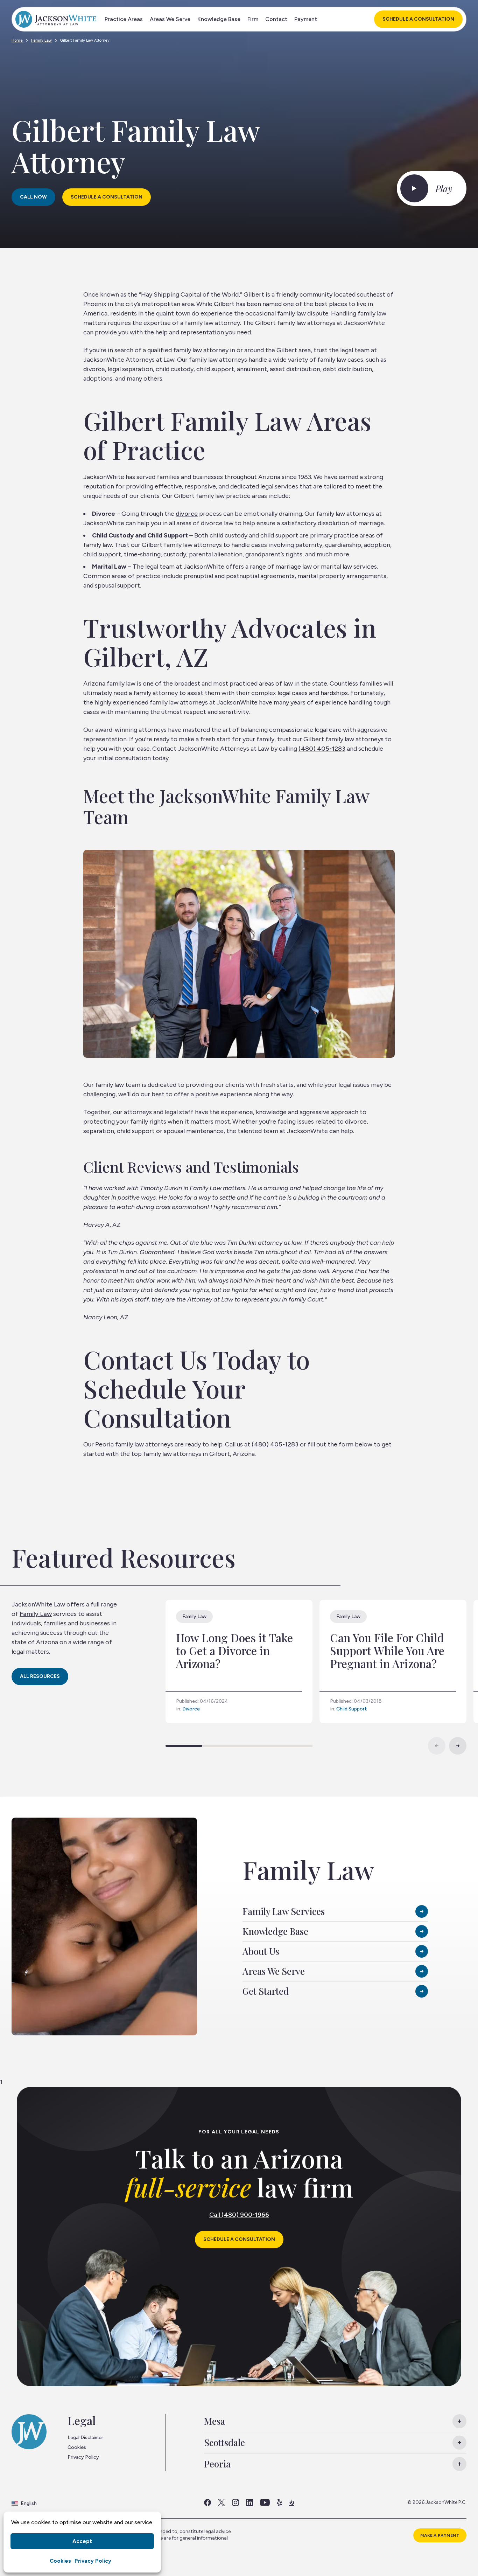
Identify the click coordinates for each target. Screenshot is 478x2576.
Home (17, 40)
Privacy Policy (93, 2561)
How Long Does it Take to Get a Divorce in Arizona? (234, 1650)
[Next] (458, 1746)
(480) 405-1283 (322, 749)
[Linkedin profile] (249, 2502)
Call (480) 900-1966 (239, 2215)
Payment (306, 19)
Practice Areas (124, 19)
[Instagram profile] (236, 2502)
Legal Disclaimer (85, 2438)
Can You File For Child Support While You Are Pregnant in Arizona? (387, 1650)
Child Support (352, 1709)
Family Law (41, 40)
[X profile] (222, 2502)
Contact (276, 19)
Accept (82, 2541)
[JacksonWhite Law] (56, 19)
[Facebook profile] (208, 2502)
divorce (187, 514)
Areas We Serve (170, 19)
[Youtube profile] (265, 2502)
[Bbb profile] (292, 2502)
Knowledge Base (219, 19)
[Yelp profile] (279, 2502)
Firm (253, 19)
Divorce (191, 1709)
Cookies (60, 2561)
